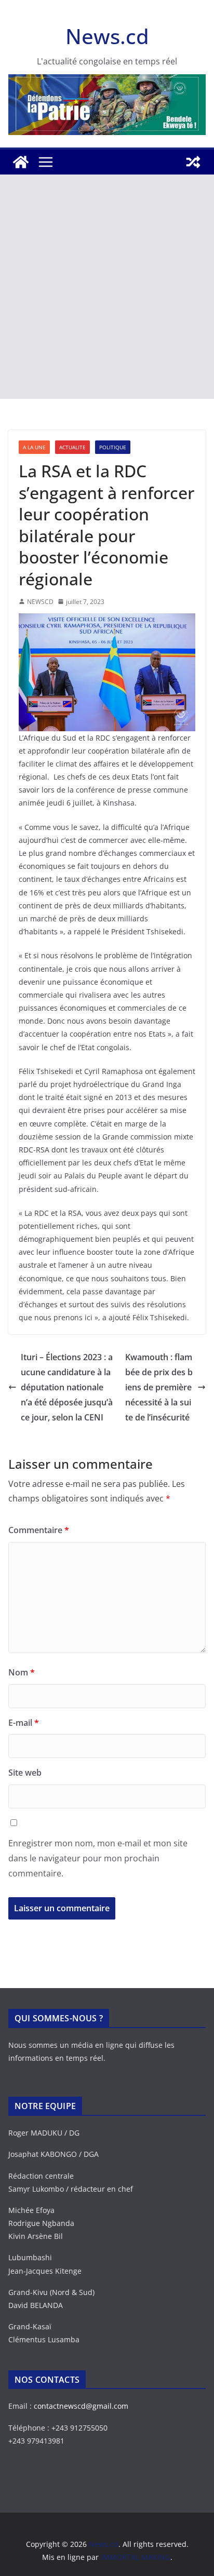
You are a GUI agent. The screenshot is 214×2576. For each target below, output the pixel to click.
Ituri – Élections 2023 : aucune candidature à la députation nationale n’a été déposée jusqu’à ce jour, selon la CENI (67, 1387)
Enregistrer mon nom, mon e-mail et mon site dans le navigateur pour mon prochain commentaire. (98, 1858)
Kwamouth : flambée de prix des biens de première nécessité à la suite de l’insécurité (159, 1387)
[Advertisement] (107, 287)
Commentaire (39, 1530)
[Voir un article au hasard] (193, 162)
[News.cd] (21, 162)
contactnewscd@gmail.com (81, 2406)
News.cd (107, 36)
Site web (25, 1773)
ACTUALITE (72, 447)
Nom (22, 1672)
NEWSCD (40, 602)
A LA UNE (34, 447)
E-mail (24, 1723)
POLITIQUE (113, 447)
